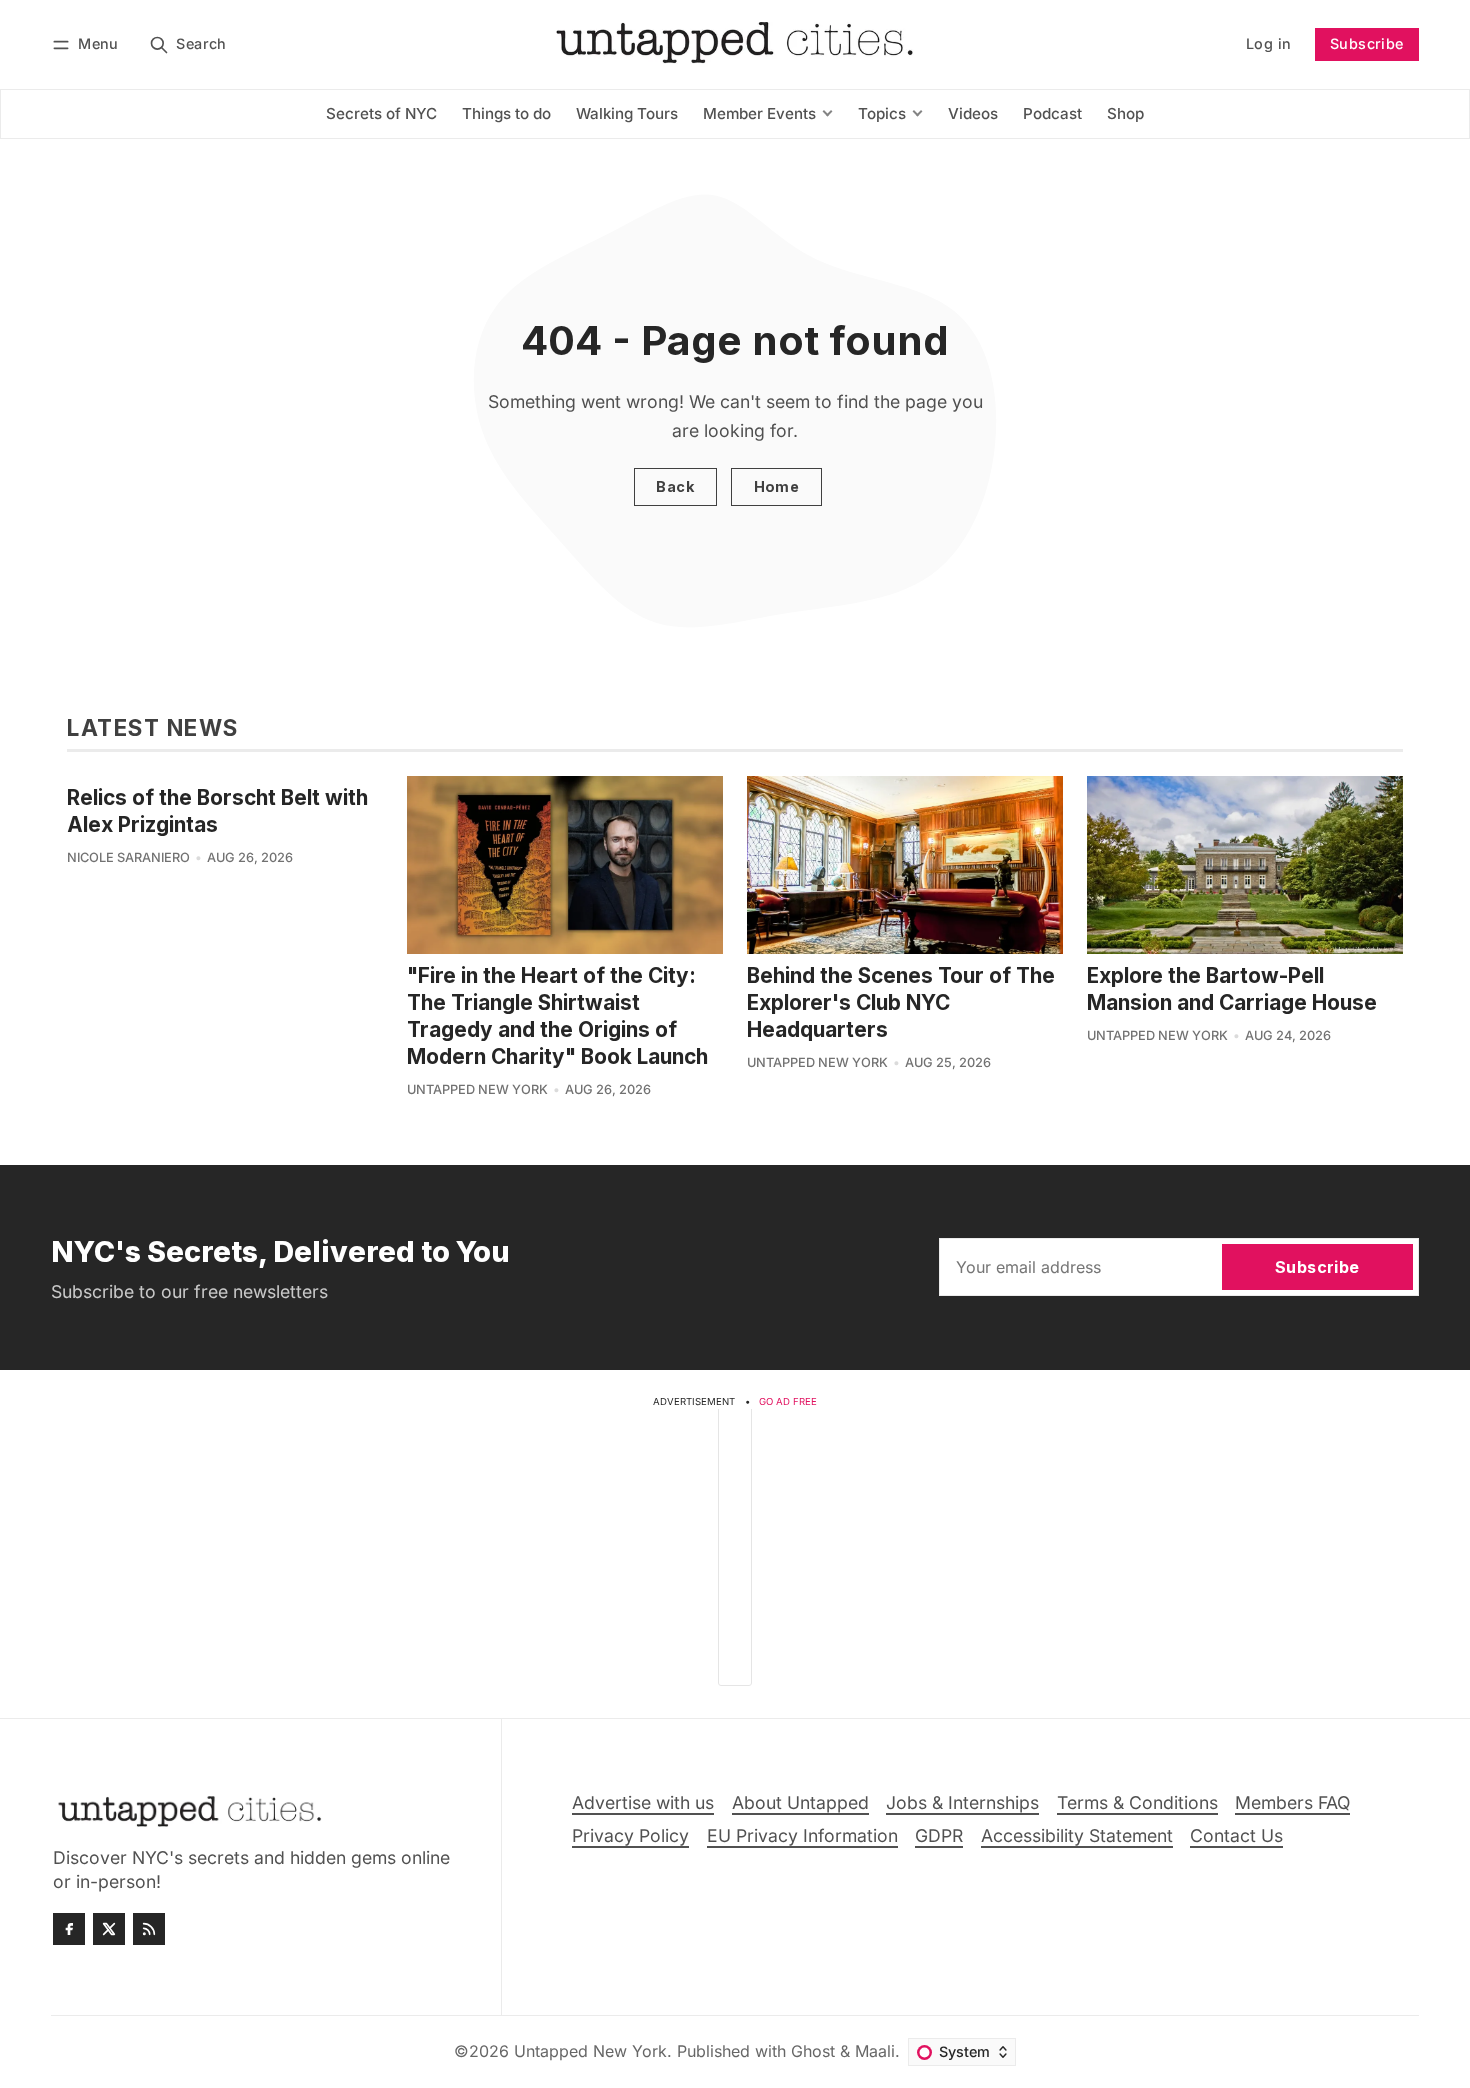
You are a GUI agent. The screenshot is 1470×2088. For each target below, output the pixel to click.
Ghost (813, 2051)
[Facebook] (69, 1929)
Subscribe (1367, 43)
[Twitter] (109, 1929)
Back (675, 486)
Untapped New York (477, 1089)
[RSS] (149, 1929)
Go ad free (788, 1401)
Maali (875, 2051)
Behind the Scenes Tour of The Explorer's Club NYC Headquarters (901, 1002)
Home (777, 486)
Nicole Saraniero (128, 857)
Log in (1268, 43)
